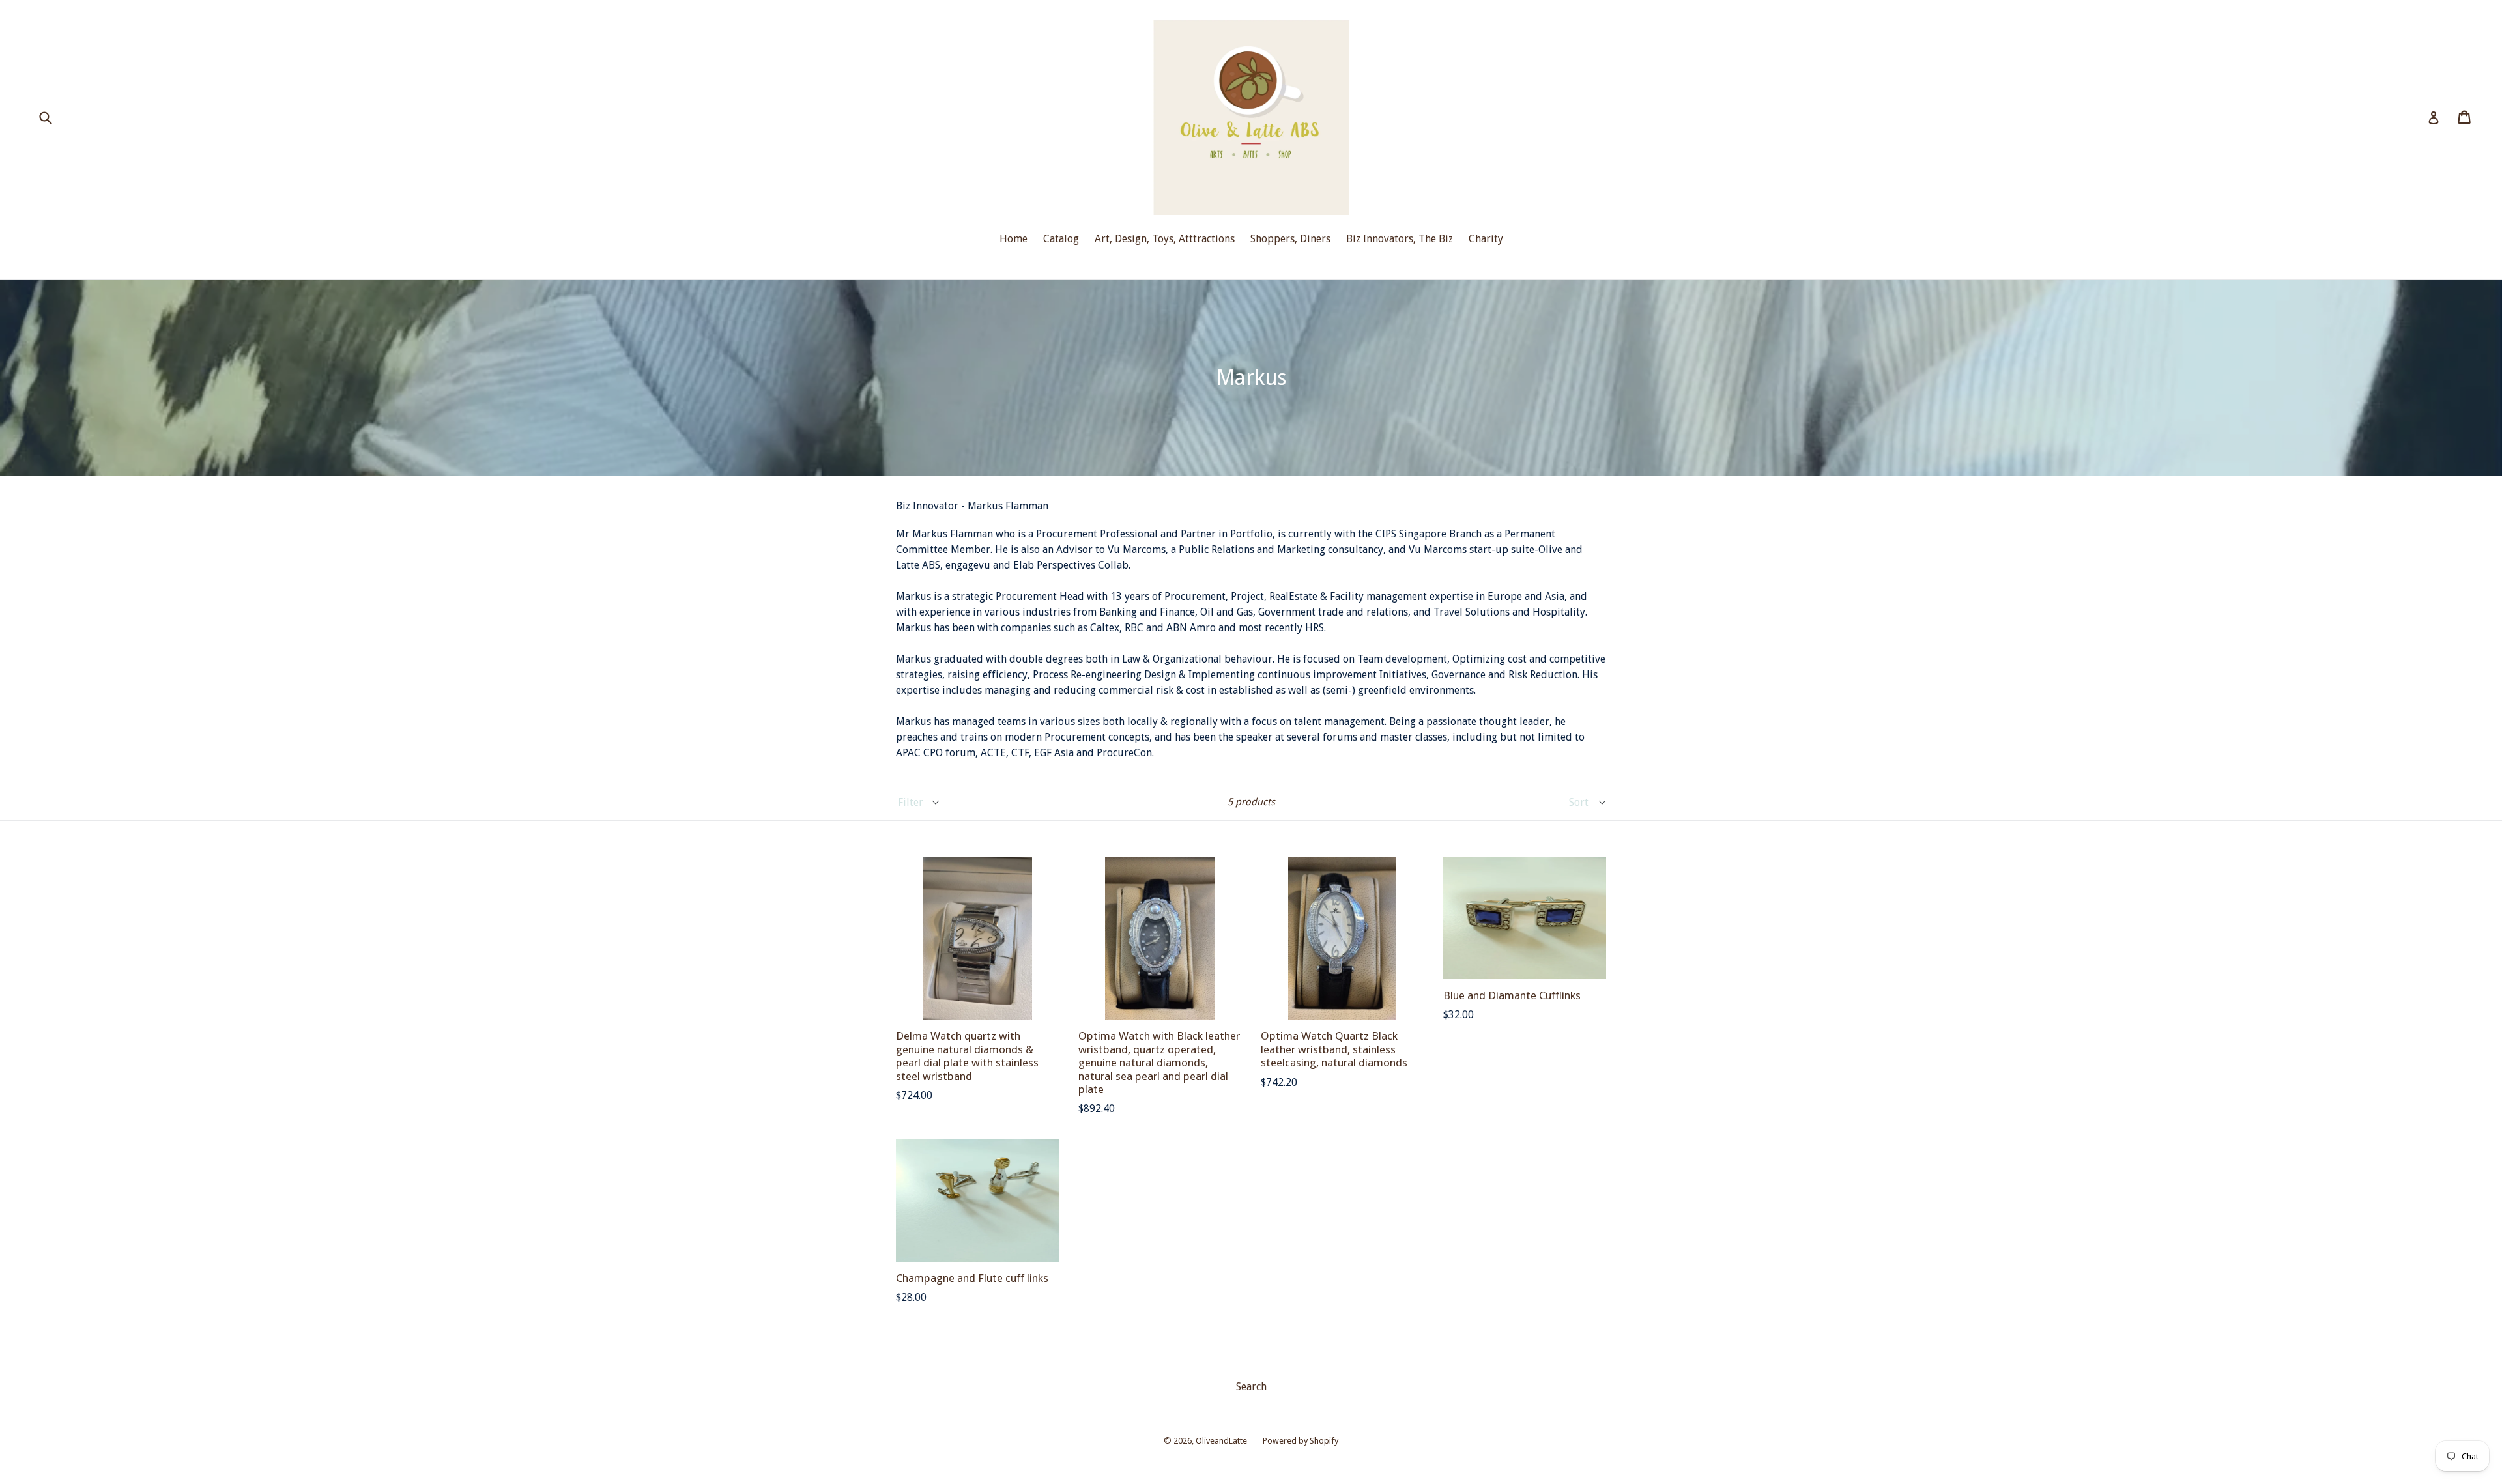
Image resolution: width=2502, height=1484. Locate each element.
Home (1014, 239)
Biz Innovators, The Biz (1400, 239)
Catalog (1061, 239)
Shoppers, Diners (1290, 239)
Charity (1486, 239)
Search (1251, 1387)
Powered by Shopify (1301, 1441)
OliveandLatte (1221, 1441)
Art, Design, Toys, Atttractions (1165, 239)
